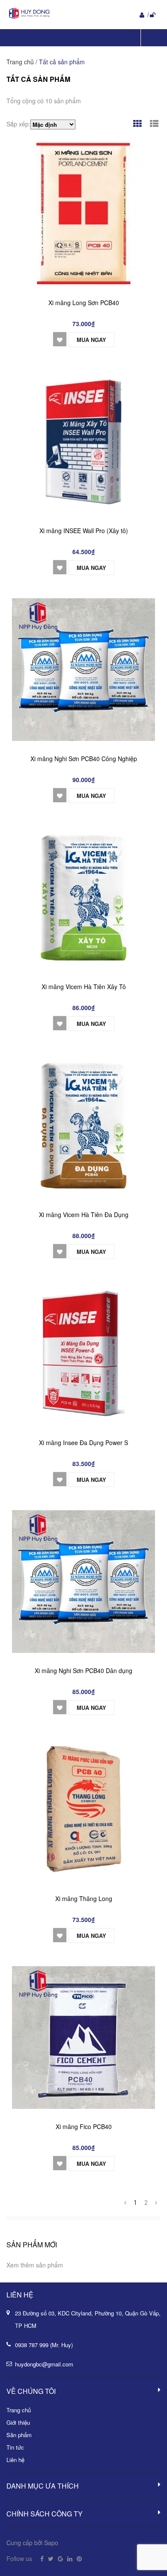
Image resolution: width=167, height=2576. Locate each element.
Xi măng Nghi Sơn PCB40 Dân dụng (83, 1670)
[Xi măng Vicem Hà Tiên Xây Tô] (83, 897)
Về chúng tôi (31, 2391)
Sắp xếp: (18, 124)
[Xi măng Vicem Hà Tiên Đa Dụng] (83, 1125)
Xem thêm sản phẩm (35, 2265)
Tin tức (15, 2447)
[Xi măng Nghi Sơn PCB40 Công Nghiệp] (83, 669)
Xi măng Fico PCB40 (84, 2126)
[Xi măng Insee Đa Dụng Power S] (83, 1353)
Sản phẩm (19, 2435)
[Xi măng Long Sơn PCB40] (83, 213)
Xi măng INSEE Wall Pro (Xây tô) (84, 531)
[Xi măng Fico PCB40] (83, 2037)
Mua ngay (91, 340)
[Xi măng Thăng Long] (83, 1809)
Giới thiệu (18, 2422)
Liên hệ (15, 2460)
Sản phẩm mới (32, 2245)
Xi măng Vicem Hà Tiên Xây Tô (84, 987)
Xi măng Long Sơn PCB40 (84, 303)
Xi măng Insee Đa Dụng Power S (83, 1442)
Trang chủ (19, 2410)
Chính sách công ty (45, 2514)
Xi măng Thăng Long (84, 1898)
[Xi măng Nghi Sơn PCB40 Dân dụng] (83, 1581)
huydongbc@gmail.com (44, 2364)
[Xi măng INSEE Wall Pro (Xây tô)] (83, 441)
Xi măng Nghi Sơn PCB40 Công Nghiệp (84, 759)
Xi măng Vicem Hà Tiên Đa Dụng (84, 1215)
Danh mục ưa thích (43, 2486)
